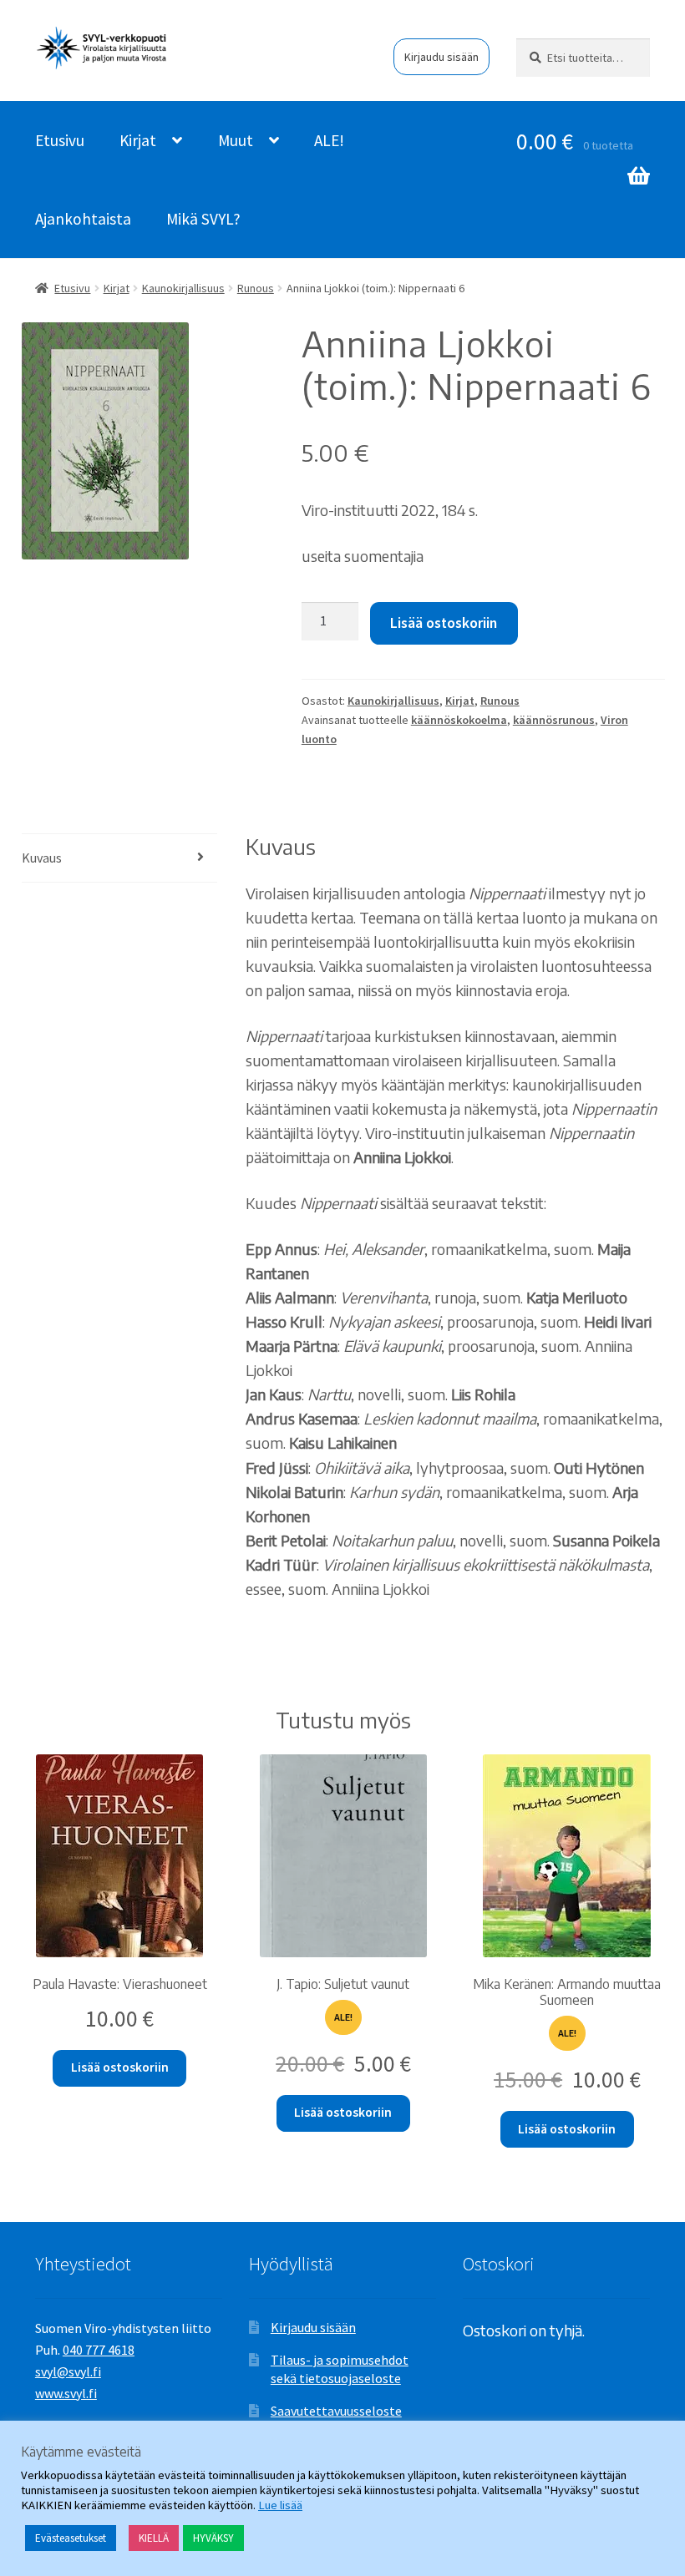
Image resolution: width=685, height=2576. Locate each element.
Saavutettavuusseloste (336, 2411)
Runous (256, 288)
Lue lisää (280, 2505)
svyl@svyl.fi (68, 2371)
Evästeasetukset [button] (71, 2538)
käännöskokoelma (459, 720)
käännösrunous (554, 720)
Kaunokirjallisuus (183, 288)
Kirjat (138, 140)
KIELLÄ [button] (154, 2538)
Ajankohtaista (83, 219)
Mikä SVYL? (203, 219)
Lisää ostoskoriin (444, 623)
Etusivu (60, 140)
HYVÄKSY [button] (213, 2538)
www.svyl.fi (66, 2393)
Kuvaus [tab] (42, 858)
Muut (236, 140)
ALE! (329, 140)
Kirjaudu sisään (441, 57)
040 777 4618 (99, 2350)
